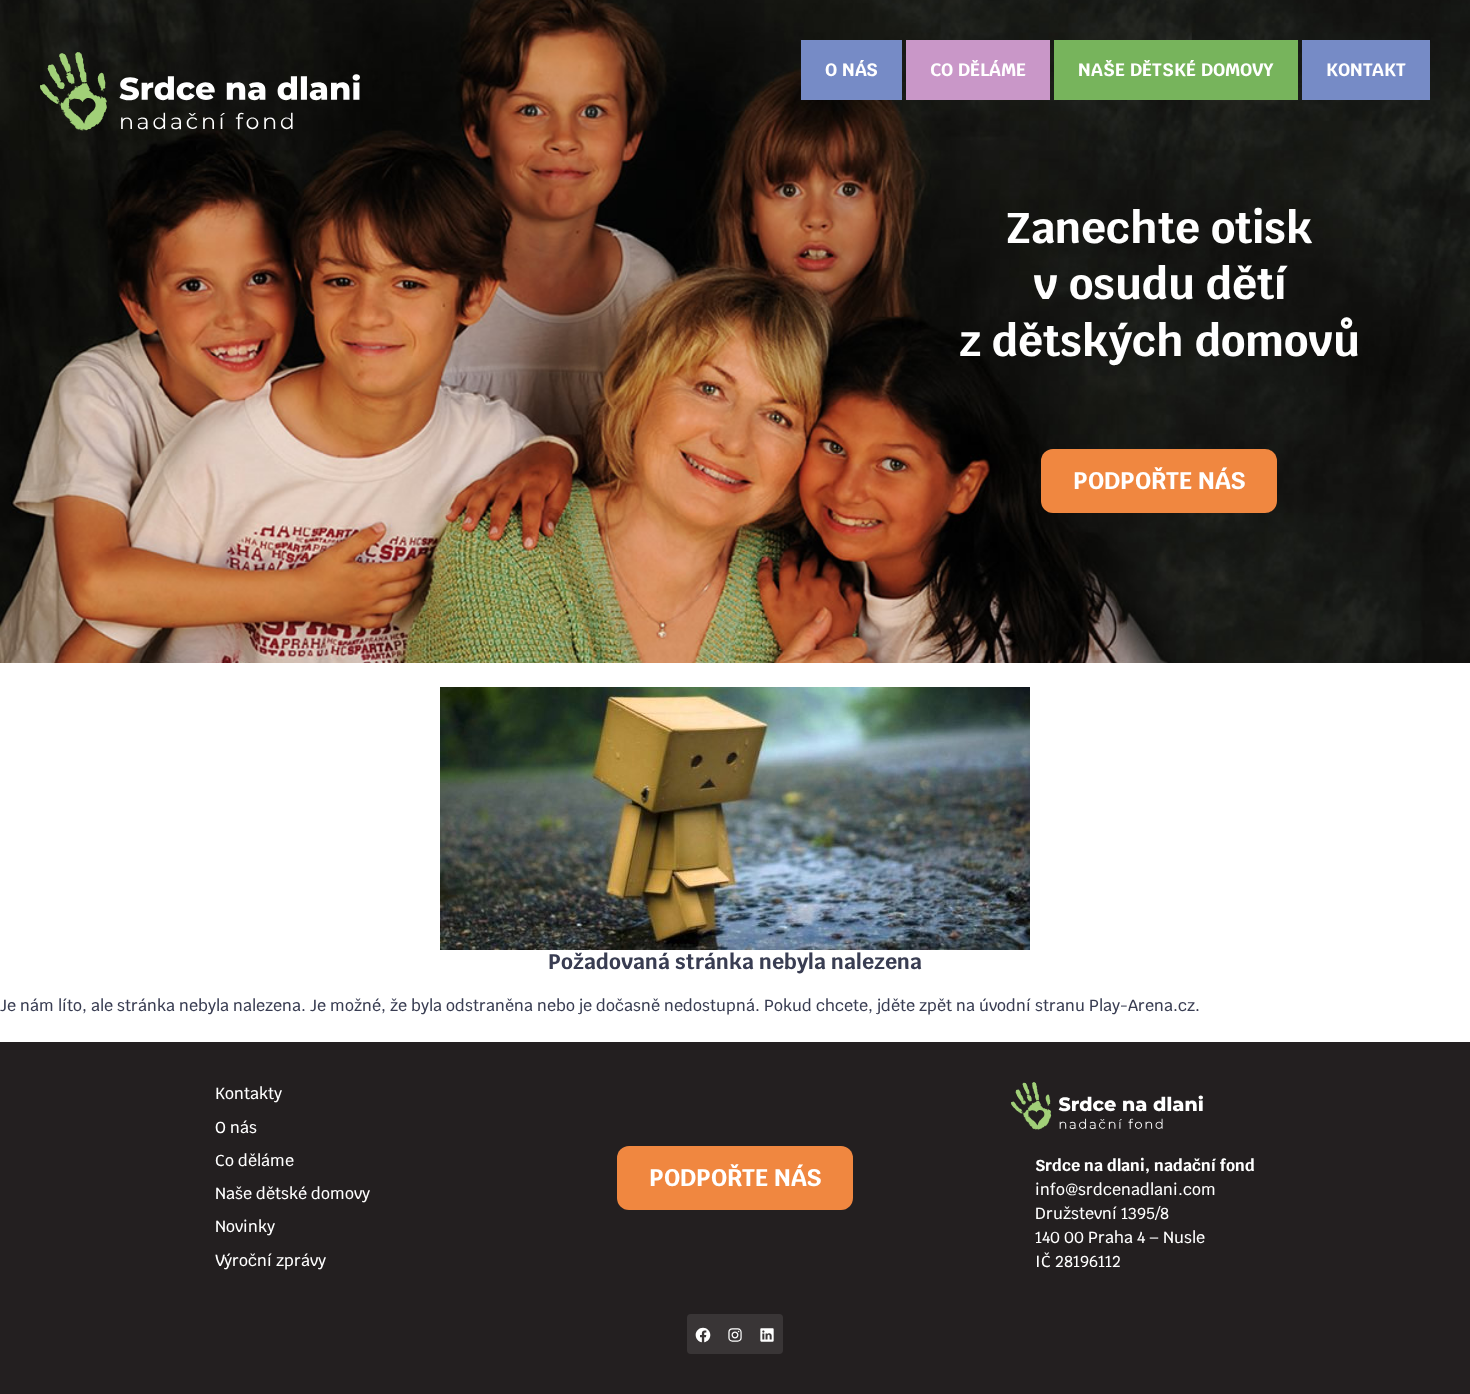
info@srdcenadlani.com (1125, 1189)
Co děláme (978, 69)
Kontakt (1366, 69)
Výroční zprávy (270, 1260)
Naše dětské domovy (1176, 69)
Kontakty (248, 1093)
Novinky (245, 1226)
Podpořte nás (1159, 480)
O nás (851, 69)
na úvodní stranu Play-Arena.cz (1075, 1005)
